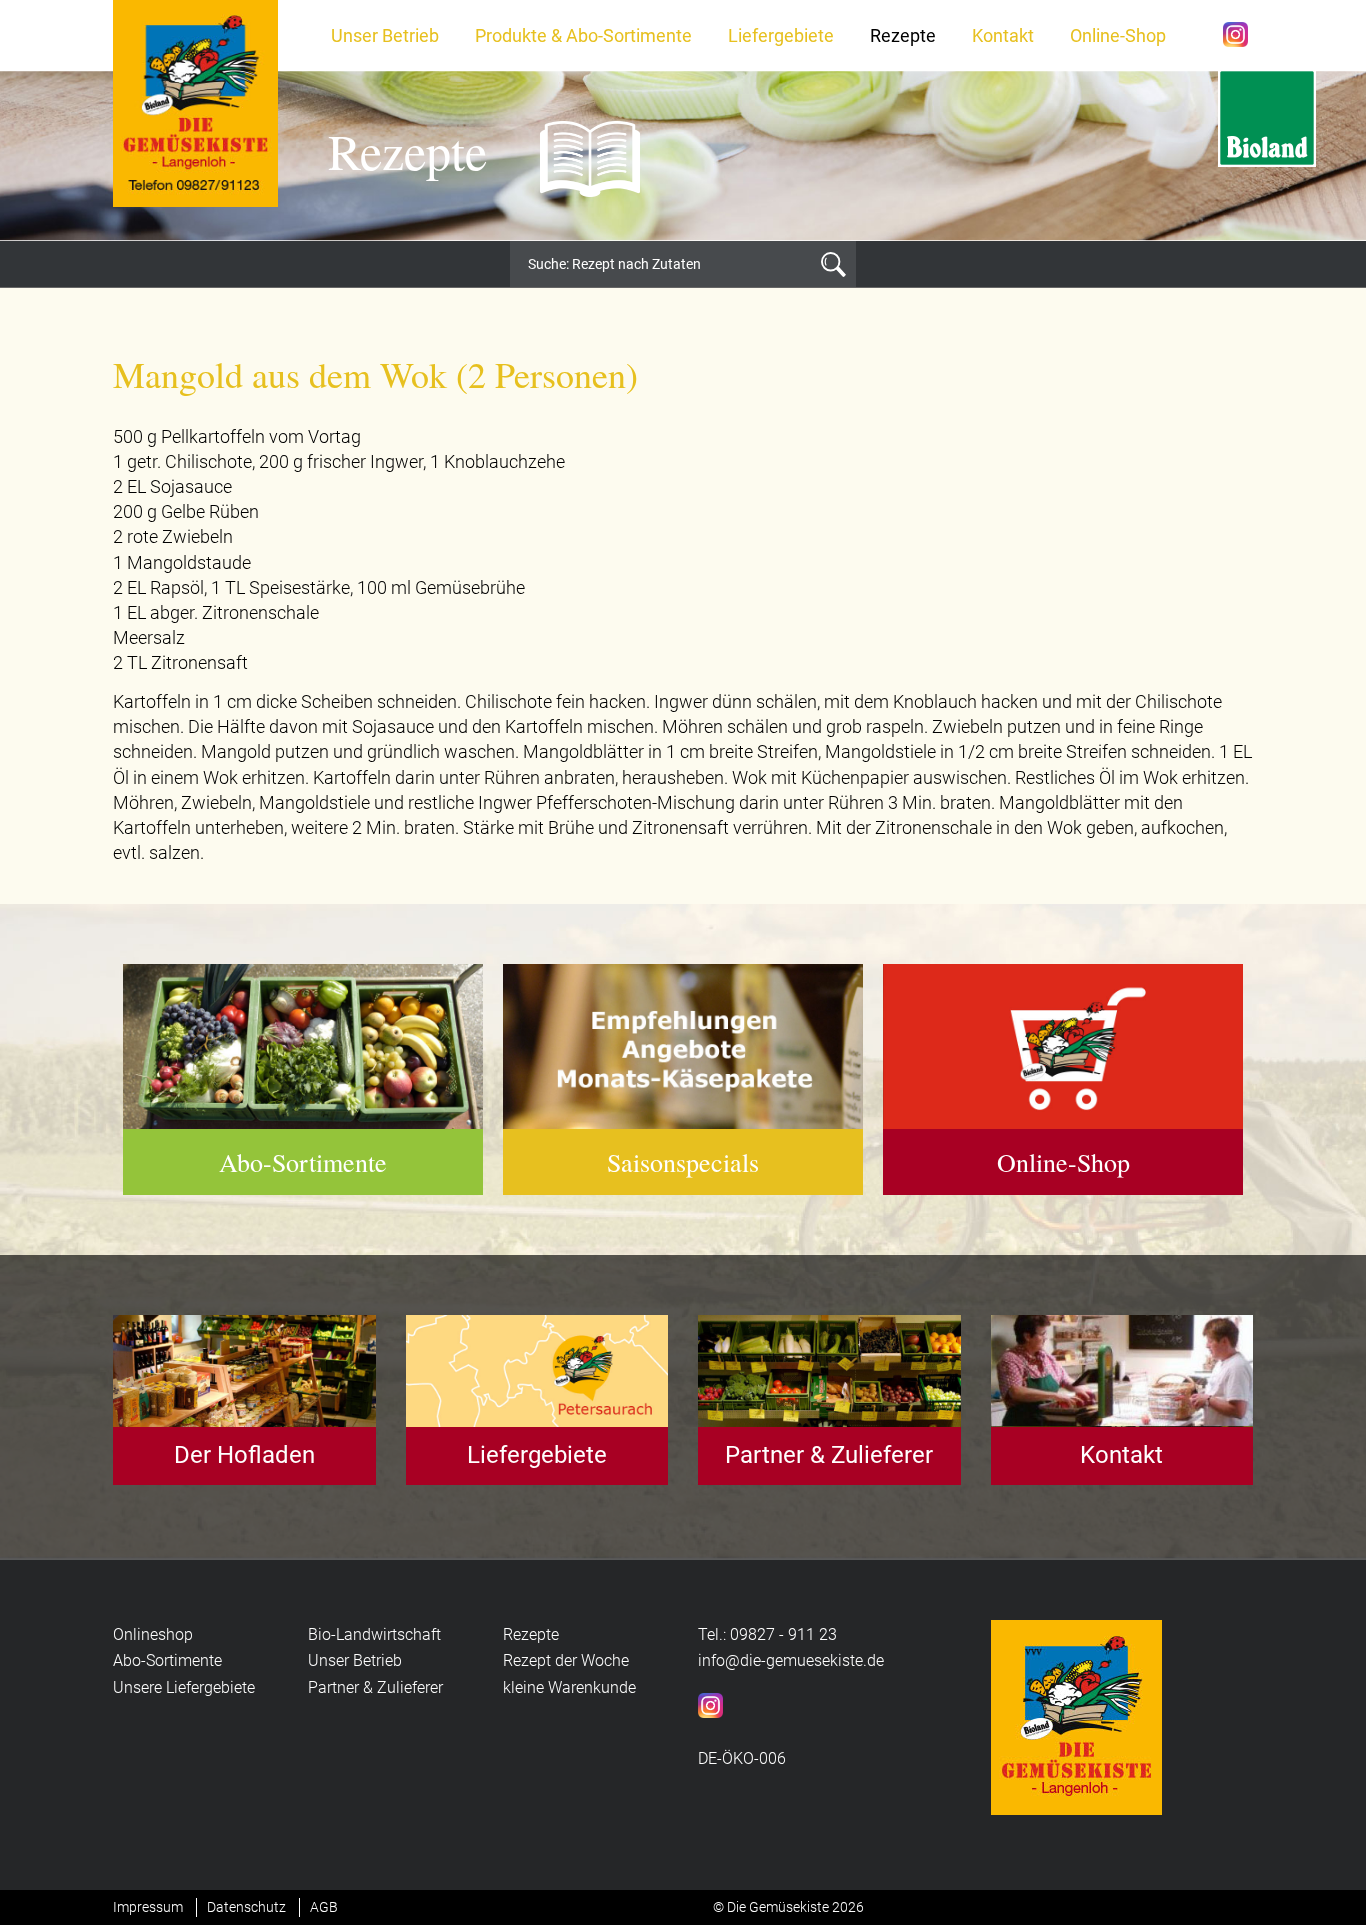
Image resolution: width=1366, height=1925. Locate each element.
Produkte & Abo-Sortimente (583, 35)
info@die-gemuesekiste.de (791, 1660)
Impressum (148, 1907)
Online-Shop (1118, 35)
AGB (324, 1907)
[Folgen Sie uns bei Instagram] (1235, 32)
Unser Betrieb (385, 35)
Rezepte (903, 35)
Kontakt (1003, 35)
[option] (683, 156)
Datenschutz (246, 1907)
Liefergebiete (781, 35)
